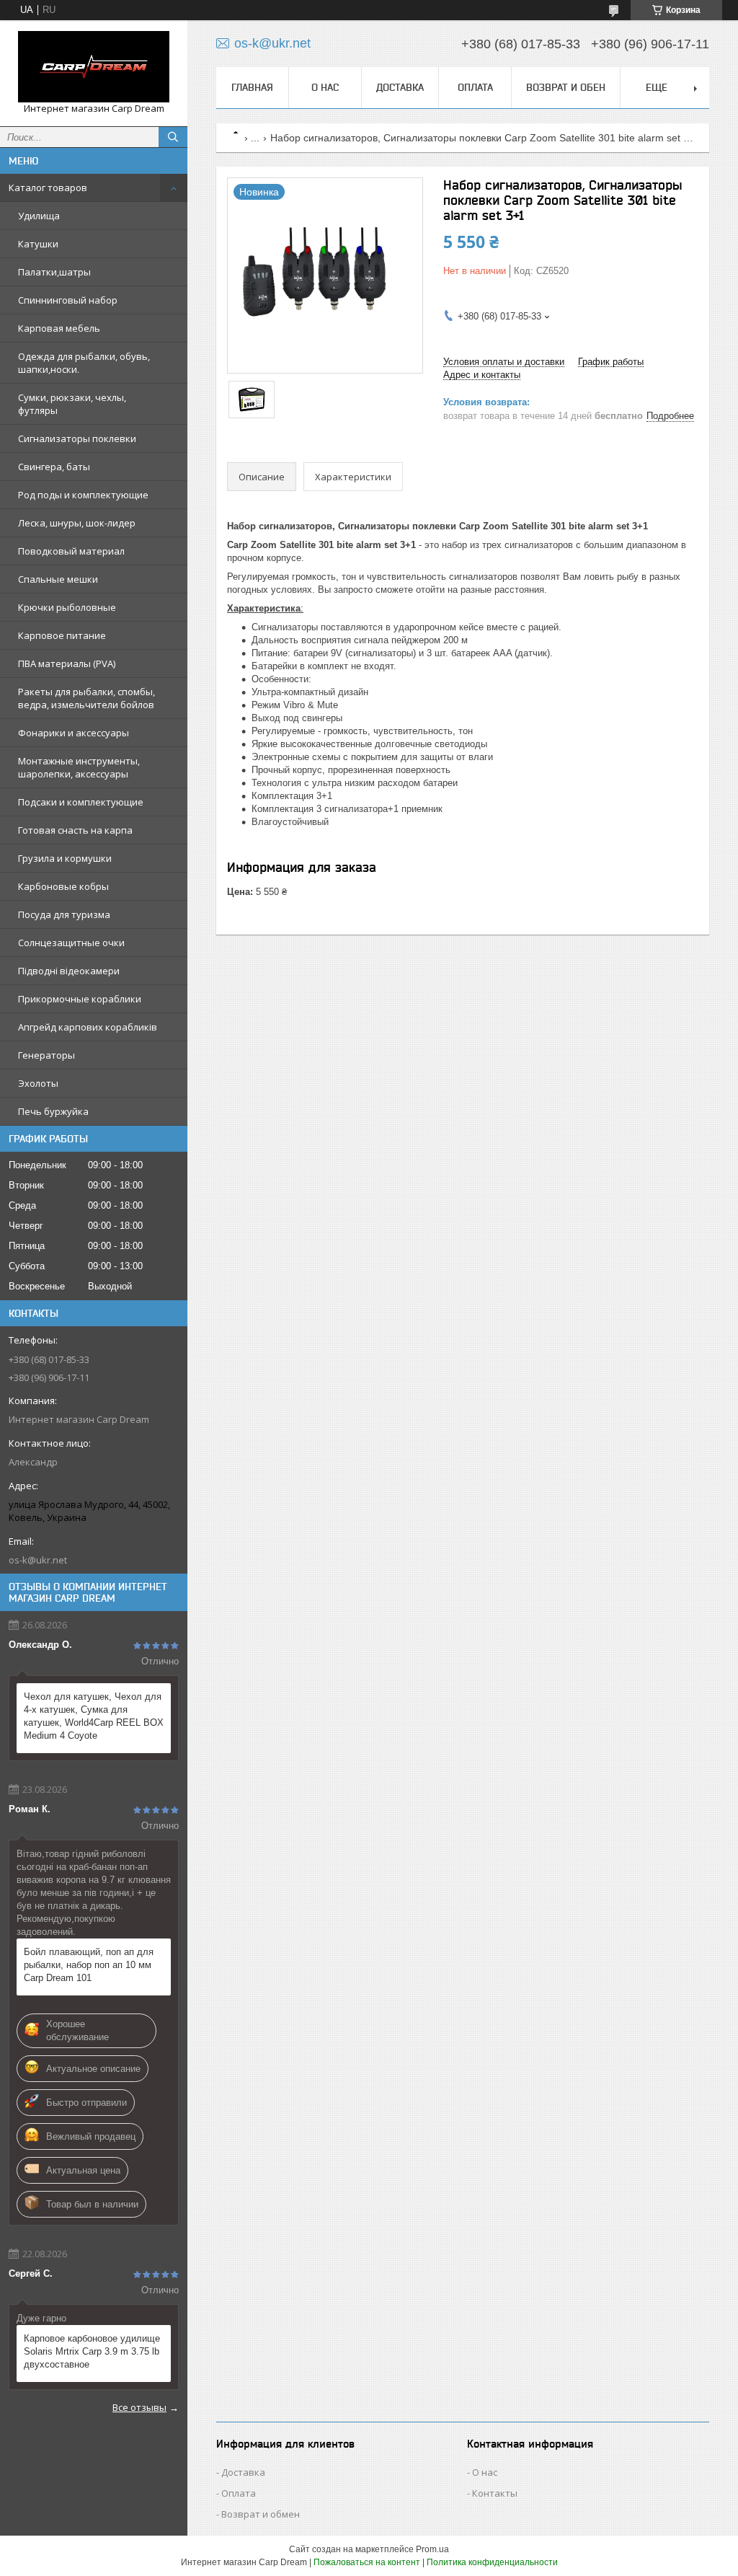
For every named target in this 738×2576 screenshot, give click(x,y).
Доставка (400, 87)
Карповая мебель (59, 328)
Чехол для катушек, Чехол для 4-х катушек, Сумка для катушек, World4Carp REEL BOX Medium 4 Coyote (94, 1716)
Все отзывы (139, 2407)
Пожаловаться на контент (367, 2562)
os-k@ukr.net (38, 1560)
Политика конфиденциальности (492, 2562)
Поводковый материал (71, 551)
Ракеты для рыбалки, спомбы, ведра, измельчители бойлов (86, 698)
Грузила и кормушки (65, 858)
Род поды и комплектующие (83, 495)
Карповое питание (62, 635)
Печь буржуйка (53, 1111)
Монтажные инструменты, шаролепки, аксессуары (79, 767)
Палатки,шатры (54, 272)
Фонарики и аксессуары (74, 733)
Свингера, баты (54, 467)
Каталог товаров (48, 188)
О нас (325, 87)
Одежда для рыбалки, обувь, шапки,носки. (84, 363)
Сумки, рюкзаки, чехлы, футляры (72, 404)
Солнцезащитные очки (71, 943)
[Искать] (173, 137)
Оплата (475, 87)
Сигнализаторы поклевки (77, 438)
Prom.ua (432, 2549)
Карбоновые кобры (63, 886)
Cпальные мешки (58, 579)
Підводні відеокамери (69, 971)
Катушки (38, 244)
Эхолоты (38, 1083)
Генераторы (46, 1055)
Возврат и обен (566, 87)
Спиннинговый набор (68, 300)
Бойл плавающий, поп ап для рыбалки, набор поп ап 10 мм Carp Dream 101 (89, 1965)
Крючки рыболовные (67, 607)
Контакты (495, 2493)
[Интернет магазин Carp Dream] (94, 67)
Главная (252, 87)
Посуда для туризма (64, 914)
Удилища (39, 216)
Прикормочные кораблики (80, 999)
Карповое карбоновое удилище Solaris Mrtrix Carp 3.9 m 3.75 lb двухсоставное (92, 2351)
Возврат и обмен (261, 2514)
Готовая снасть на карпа (75, 830)
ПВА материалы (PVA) (67, 663)
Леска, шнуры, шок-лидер (77, 523)
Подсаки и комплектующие (81, 802)
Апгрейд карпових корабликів (88, 1027)
